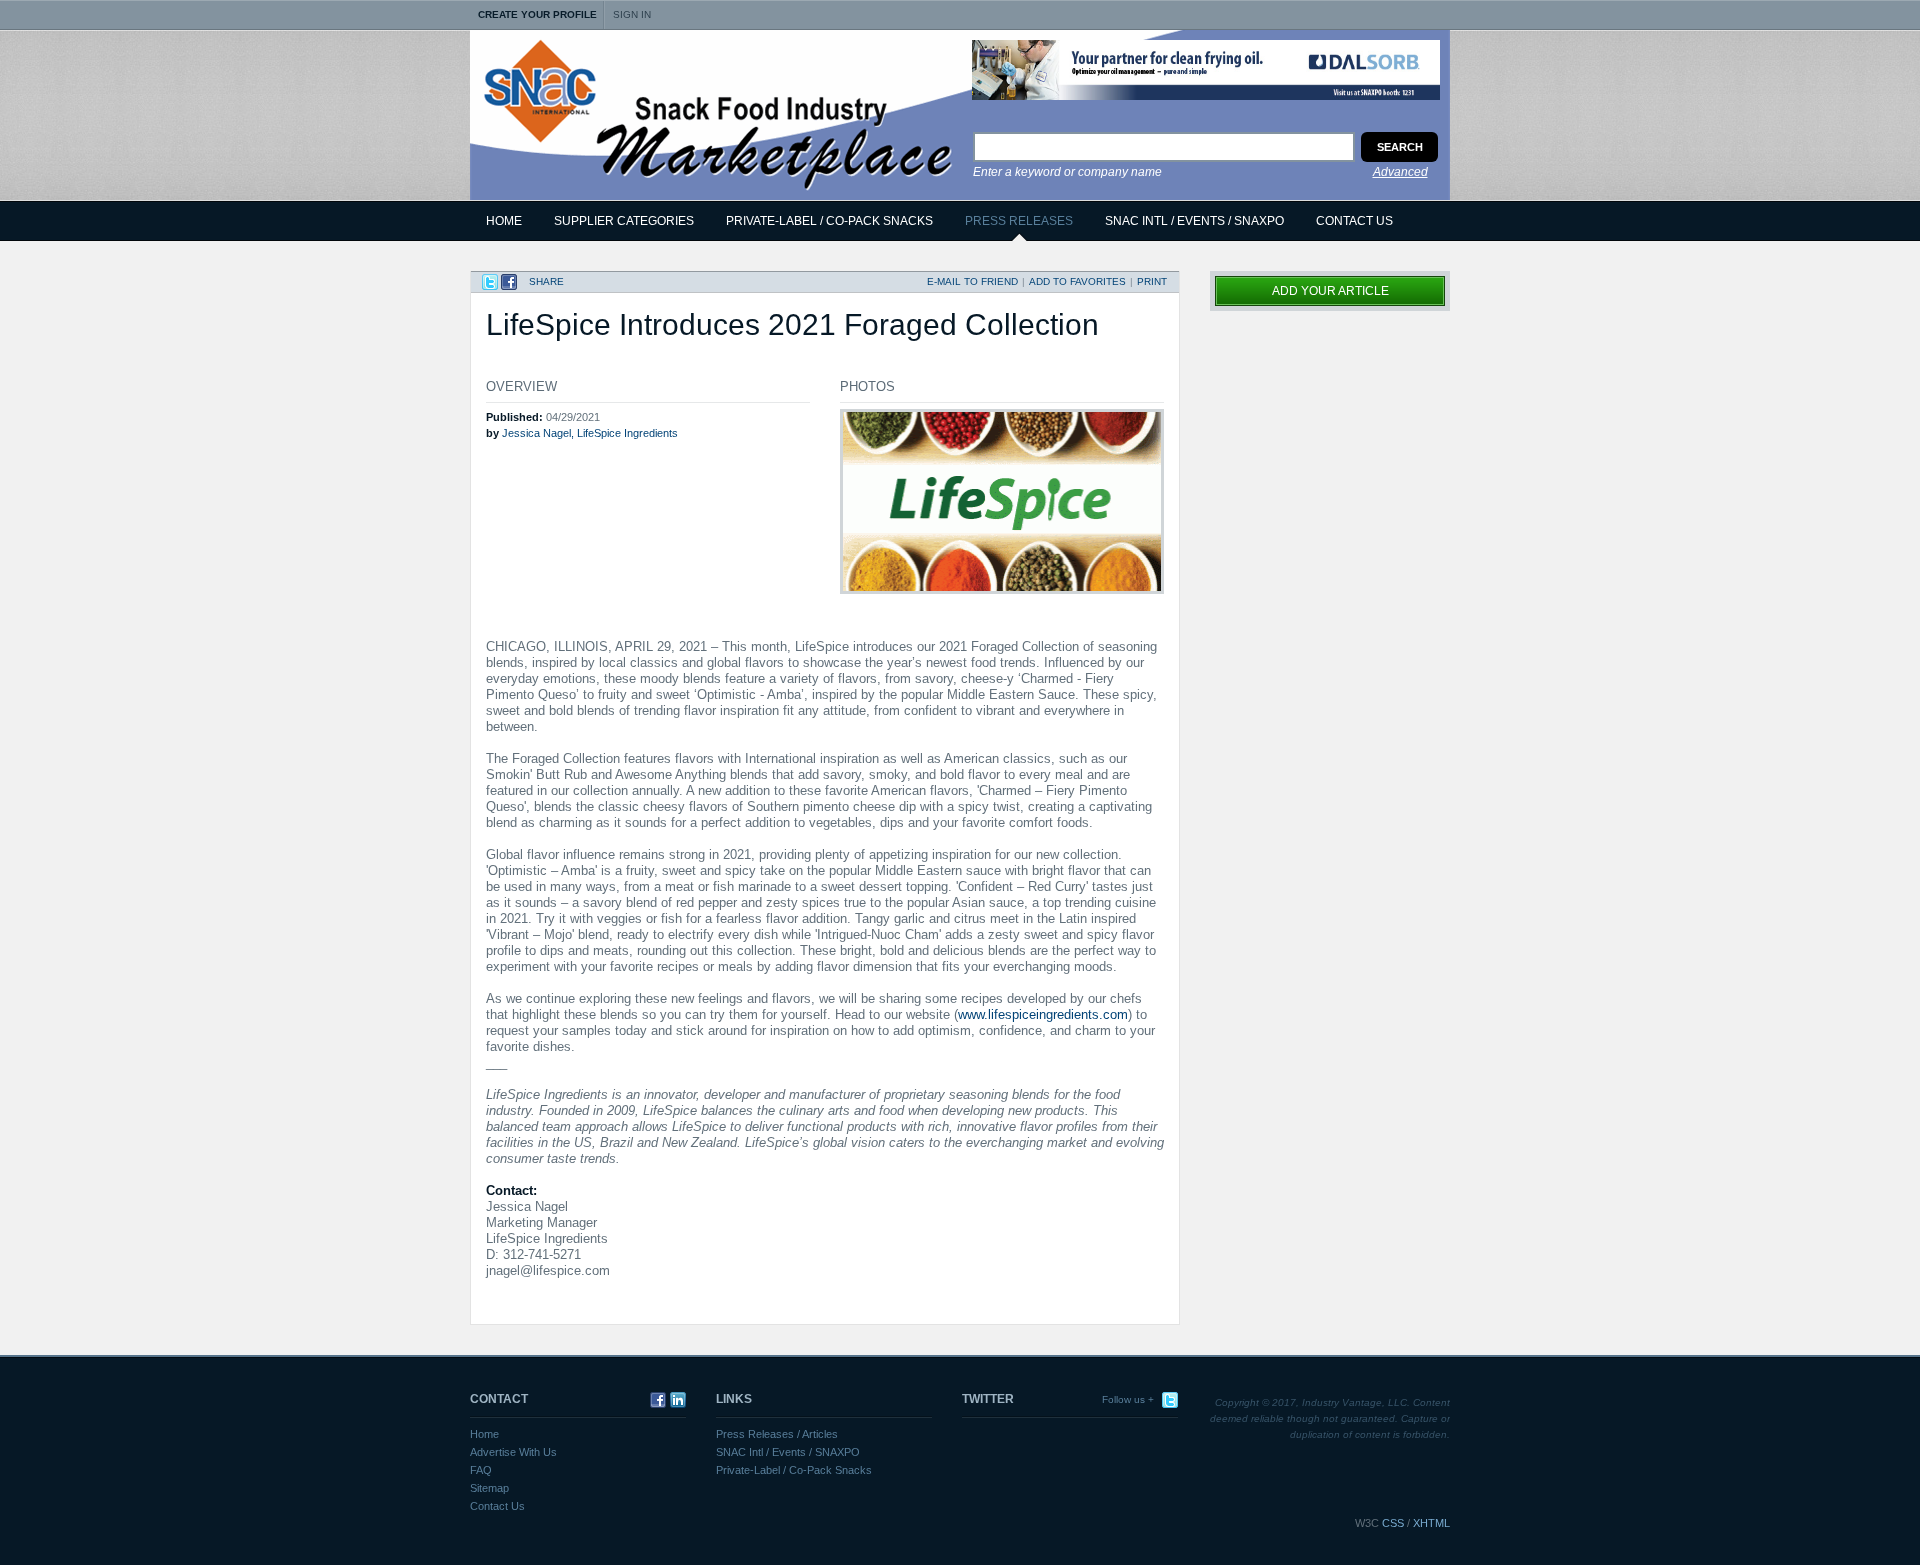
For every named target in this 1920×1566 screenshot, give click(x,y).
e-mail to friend (972, 281)
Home (504, 221)
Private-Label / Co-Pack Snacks (794, 1470)
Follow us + (1128, 1399)
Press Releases (1019, 221)
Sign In (632, 14)
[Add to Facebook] (509, 282)
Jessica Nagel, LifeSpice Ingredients (590, 433)
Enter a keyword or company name (1067, 172)
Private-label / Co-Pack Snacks (829, 221)
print (1152, 281)
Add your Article (1330, 291)
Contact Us (1354, 221)
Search (1400, 147)
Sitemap (489, 1488)
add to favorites (1077, 281)
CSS (1393, 1523)
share (546, 281)
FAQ (481, 1470)
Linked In (676, 1400)
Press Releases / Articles (777, 1434)
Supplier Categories (624, 221)
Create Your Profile (537, 14)
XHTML (1431, 1523)
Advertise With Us (513, 1452)
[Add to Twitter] (490, 282)
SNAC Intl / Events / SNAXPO (1194, 221)
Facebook (656, 1400)
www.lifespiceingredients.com (1043, 1014)
